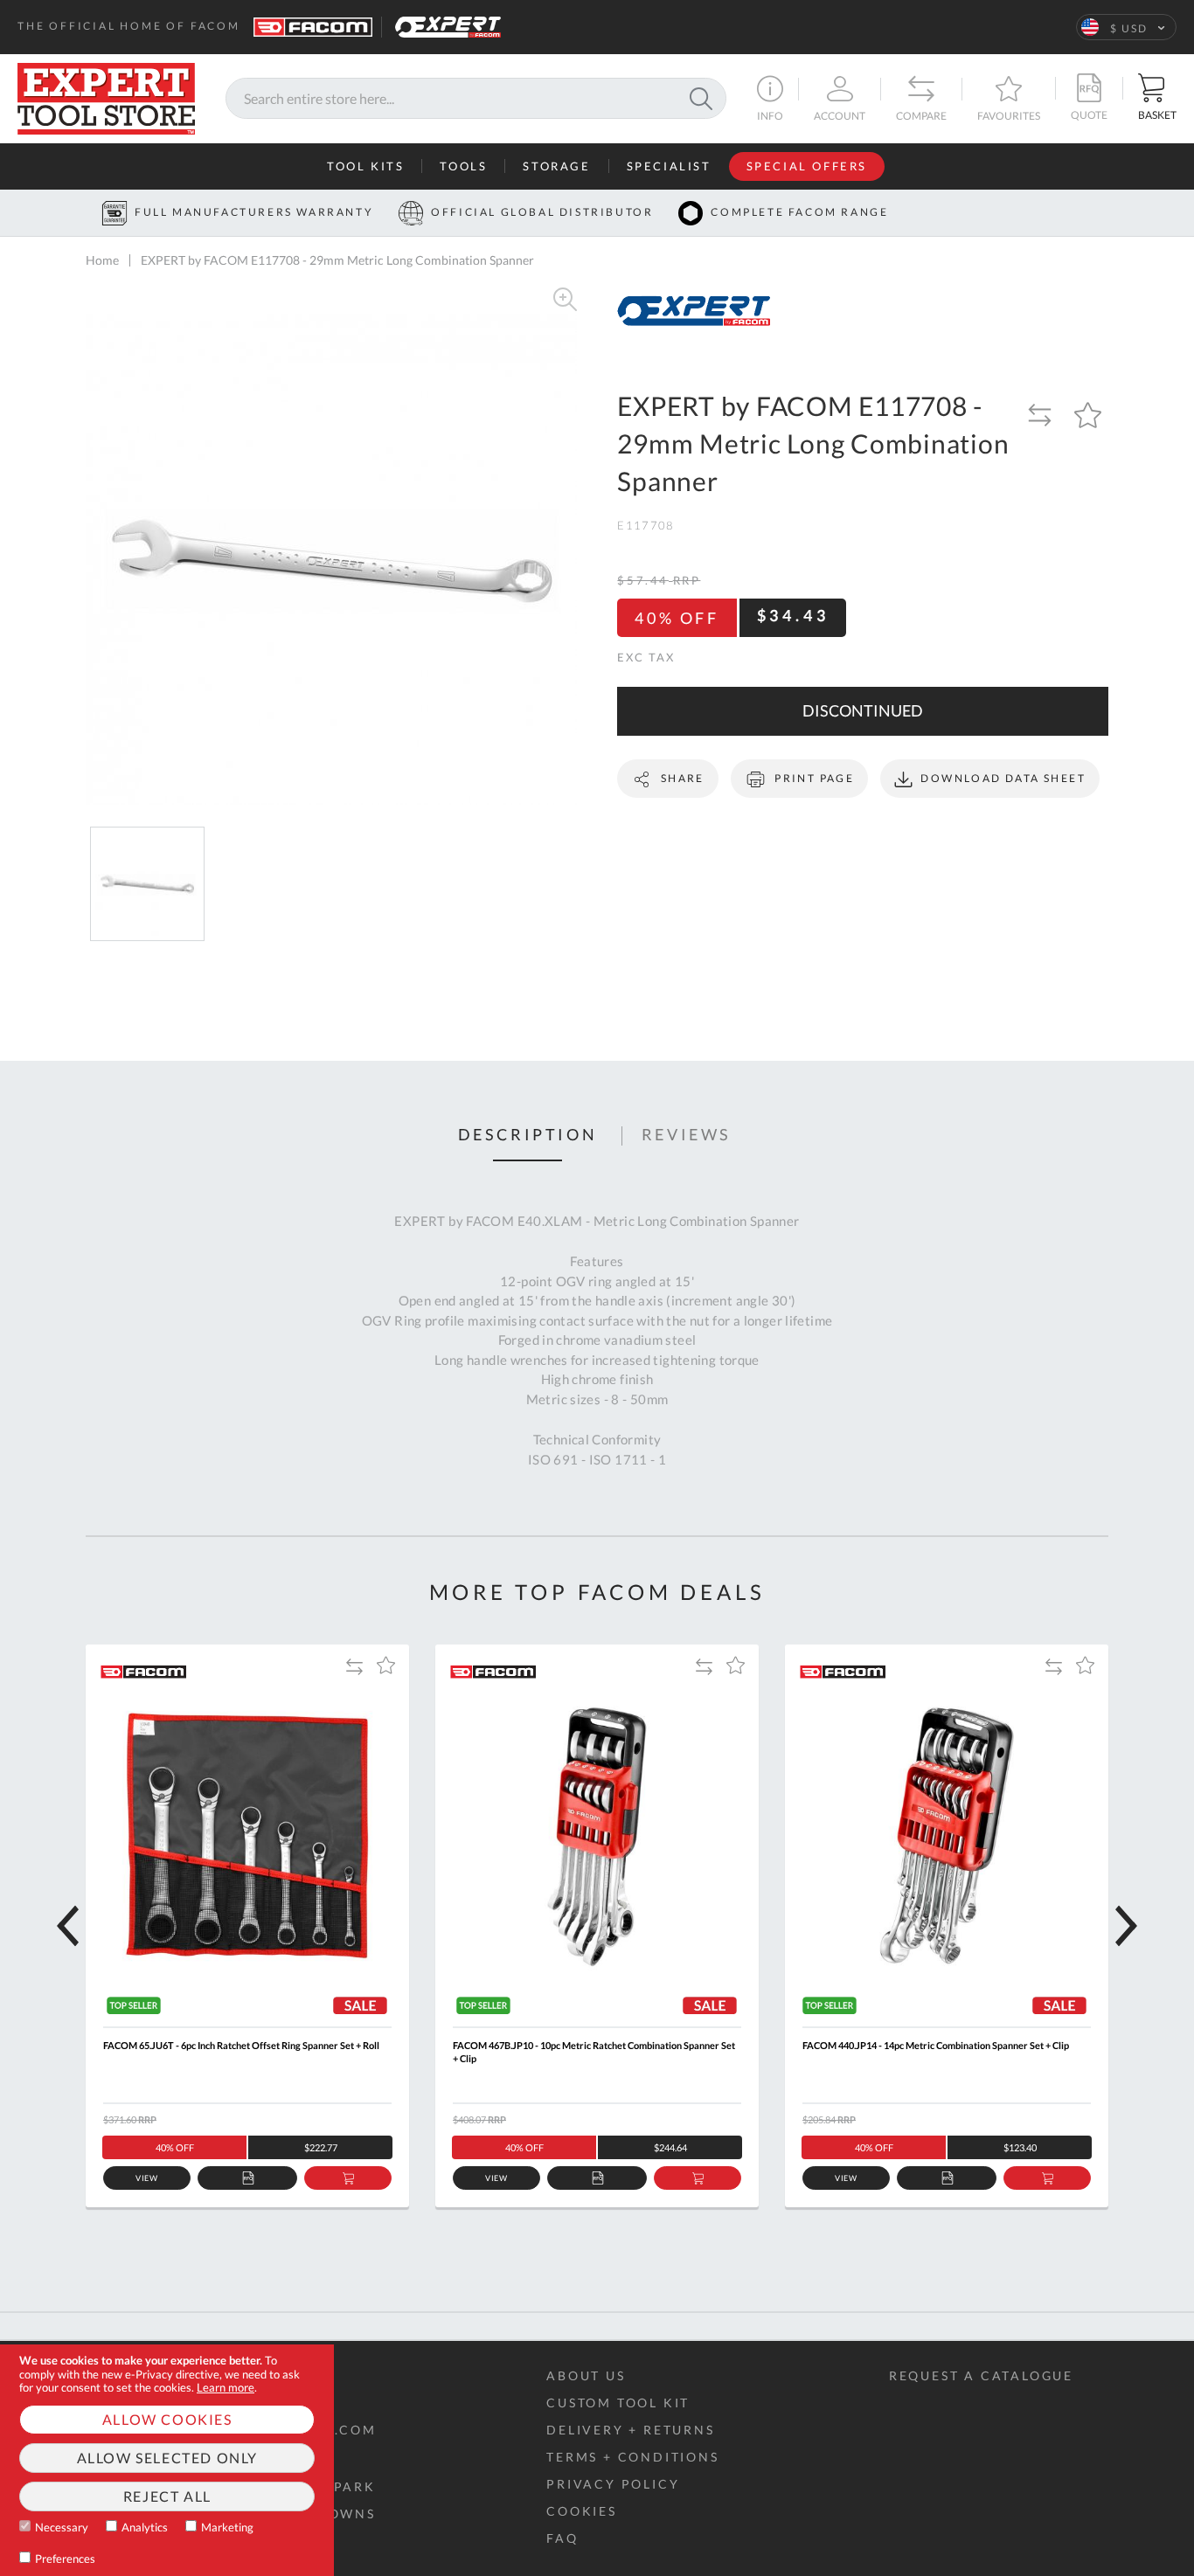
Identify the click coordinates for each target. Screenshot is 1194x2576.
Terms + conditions (632, 2457)
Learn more (226, 2387)
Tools (463, 166)
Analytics (145, 2527)
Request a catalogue (981, 2375)
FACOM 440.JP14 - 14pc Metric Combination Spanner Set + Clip (936, 2045)
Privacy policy (613, 2484)
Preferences (65, 2559)
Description (528, 1135)
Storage (556, 166)
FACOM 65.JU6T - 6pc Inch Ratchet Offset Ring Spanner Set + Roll (241, 2045)
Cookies (582, 2511)
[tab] (528, 1136)
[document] (167, 2460)
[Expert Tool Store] (106, 97)
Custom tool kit (618, 2403)
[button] (1126, 27)
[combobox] (476, 99)
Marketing (227, 2527)
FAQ (562, 2538)
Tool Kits (365, 166)
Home (102, 260)
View (147, 2178)
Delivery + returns (630, 2430)
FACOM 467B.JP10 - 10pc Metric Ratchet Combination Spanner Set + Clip (594, 2052)
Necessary (62, 2527)
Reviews (687, 1135)
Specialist (669, 166)
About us (586, 2375)
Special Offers (807, 166)
